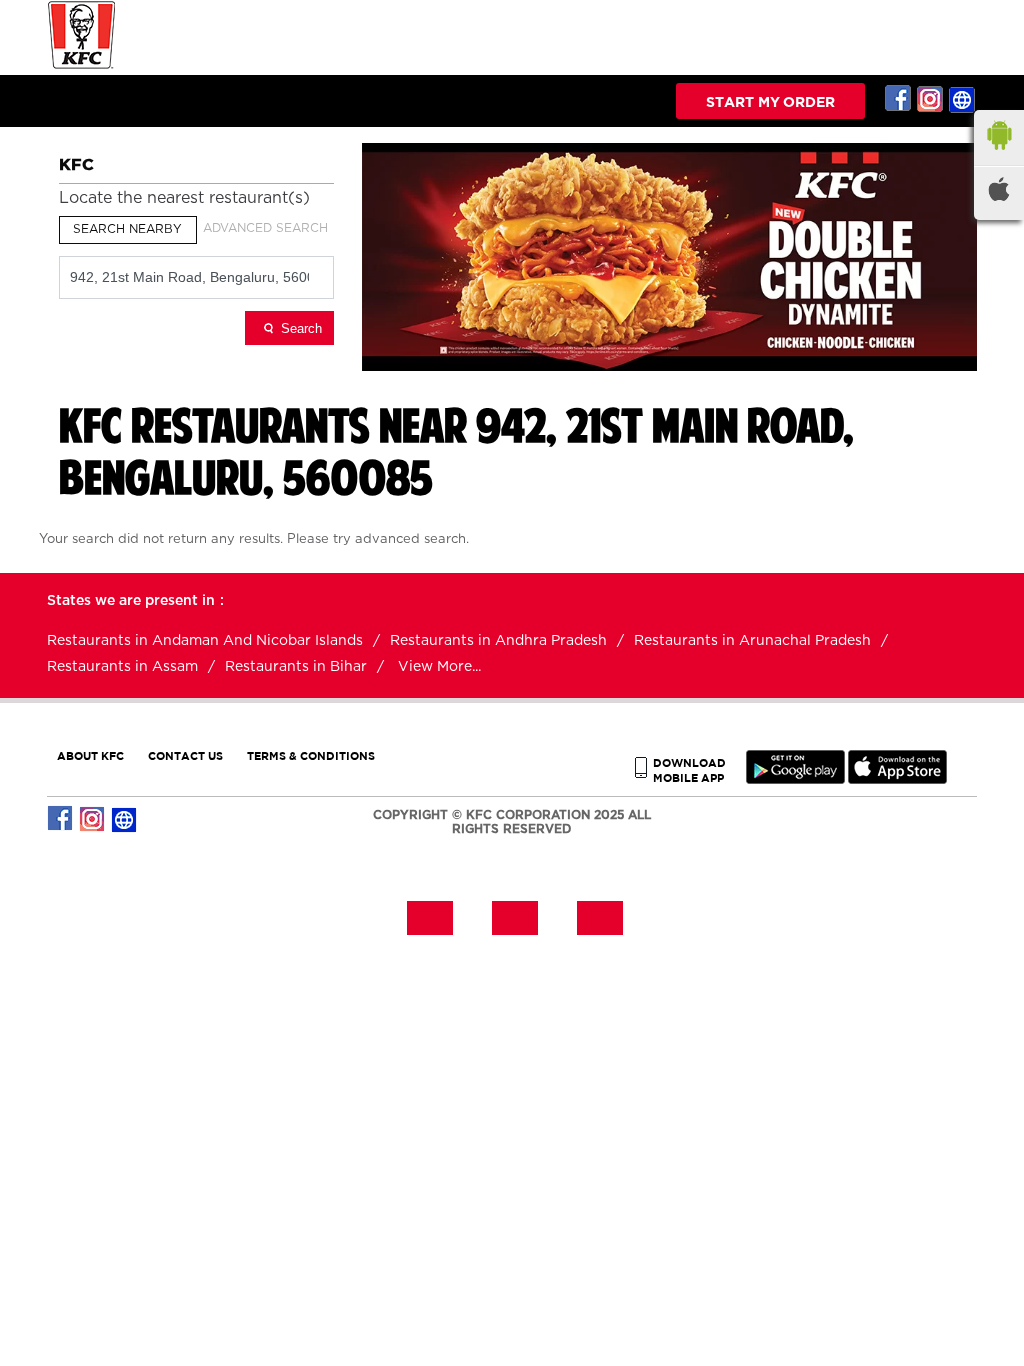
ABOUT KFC (90, 755)
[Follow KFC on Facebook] (899, 99)
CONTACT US (185, 755)
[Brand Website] (963, 99)
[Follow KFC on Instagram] (931, 99)
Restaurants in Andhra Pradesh (498, 641)
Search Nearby (127, 229)
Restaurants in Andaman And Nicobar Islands (205, 641)
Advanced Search (265, 228)
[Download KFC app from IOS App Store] (897, 779)
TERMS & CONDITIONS (311, 755)
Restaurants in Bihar (296, 667)
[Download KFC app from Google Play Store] (795, 779)
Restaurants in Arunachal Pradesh (752, 641)
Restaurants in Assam (122, 667)
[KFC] (82, 66)
